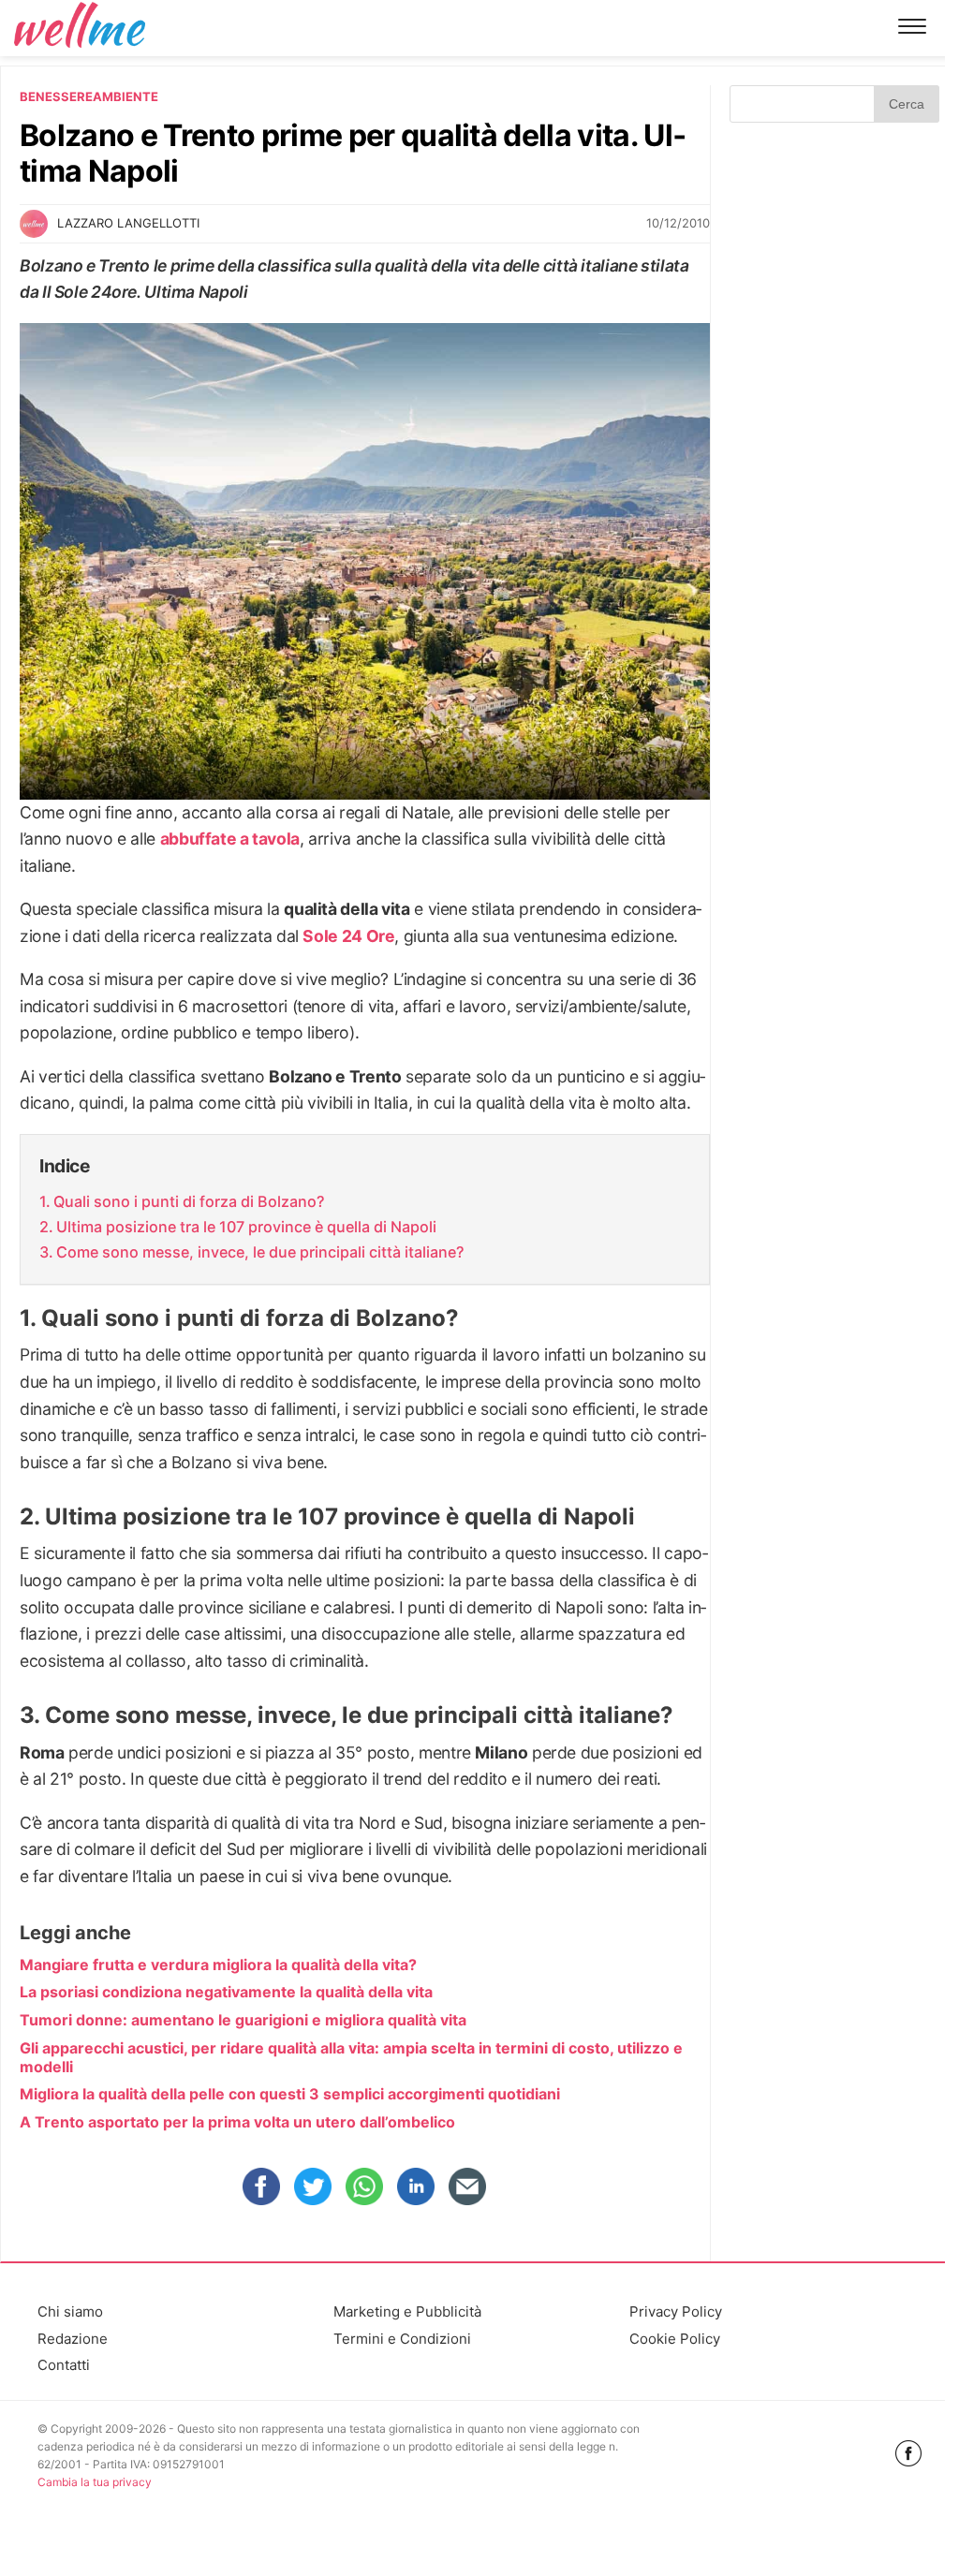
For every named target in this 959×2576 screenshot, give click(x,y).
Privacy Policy (676, 2311)
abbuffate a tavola (230, 839)
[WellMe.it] (80, 28)
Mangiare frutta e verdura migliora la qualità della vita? (218, 1965)
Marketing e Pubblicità (407, 2311)
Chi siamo (70, 2311)
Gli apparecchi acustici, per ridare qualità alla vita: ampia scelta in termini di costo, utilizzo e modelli (351, 2057)
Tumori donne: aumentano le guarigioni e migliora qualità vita (243, 2020)
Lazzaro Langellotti (128, 223)
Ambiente (125, 96)
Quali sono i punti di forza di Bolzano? (189, 1201)
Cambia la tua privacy (95, 2482)
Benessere (56, 96)
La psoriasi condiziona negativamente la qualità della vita (226, 1992)
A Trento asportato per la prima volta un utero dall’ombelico (237, 2122)
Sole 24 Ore (348, 936)
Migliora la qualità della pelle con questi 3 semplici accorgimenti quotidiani (290, 2094)
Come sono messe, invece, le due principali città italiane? (260, 1252)
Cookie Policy (675, 2339)
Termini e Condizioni (402, 2339)
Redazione (73, 2339)
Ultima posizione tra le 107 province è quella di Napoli (246, 1227)
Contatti (64, 2365)
